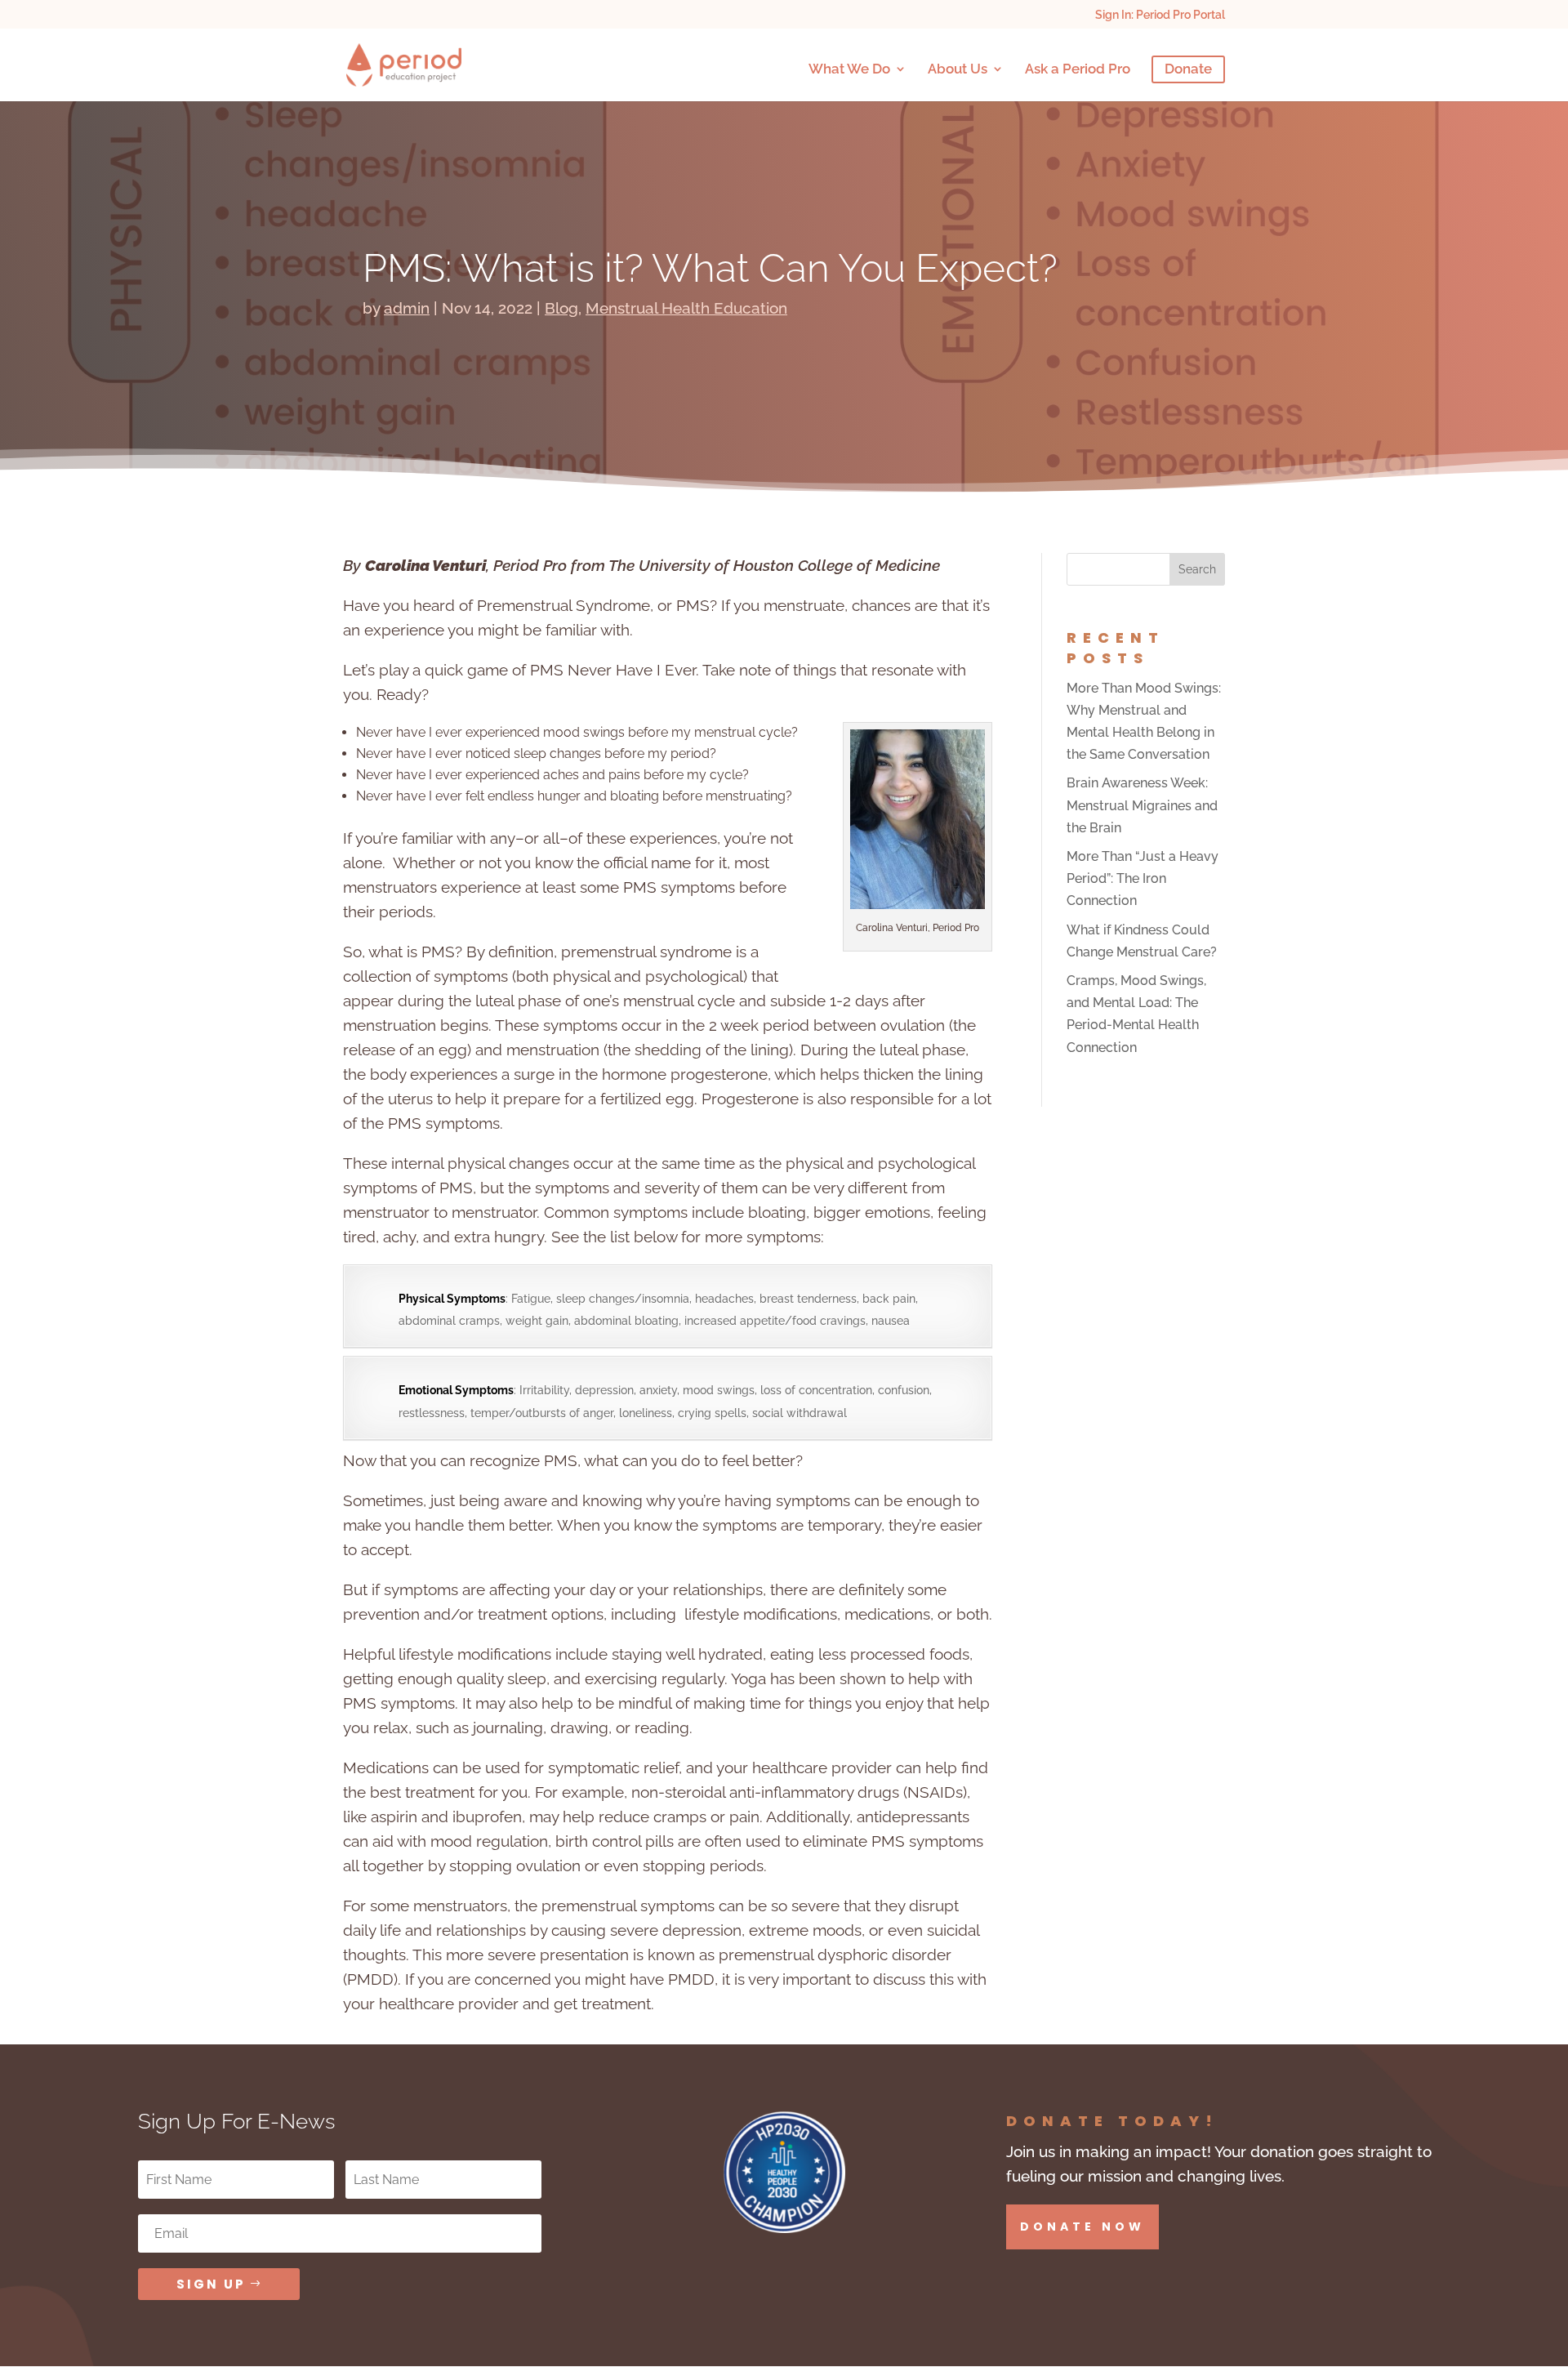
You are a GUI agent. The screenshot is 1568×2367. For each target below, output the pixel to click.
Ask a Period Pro (1078, 70)
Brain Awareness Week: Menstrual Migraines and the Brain (1142, 805)
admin (407, 308)
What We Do (849, 70)
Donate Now (1082, 2227)
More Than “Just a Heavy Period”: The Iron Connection (1143, 878)
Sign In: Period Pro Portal (1160, 15)
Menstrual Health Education (686, 308)
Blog (561, 308)
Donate (1188, 70)
